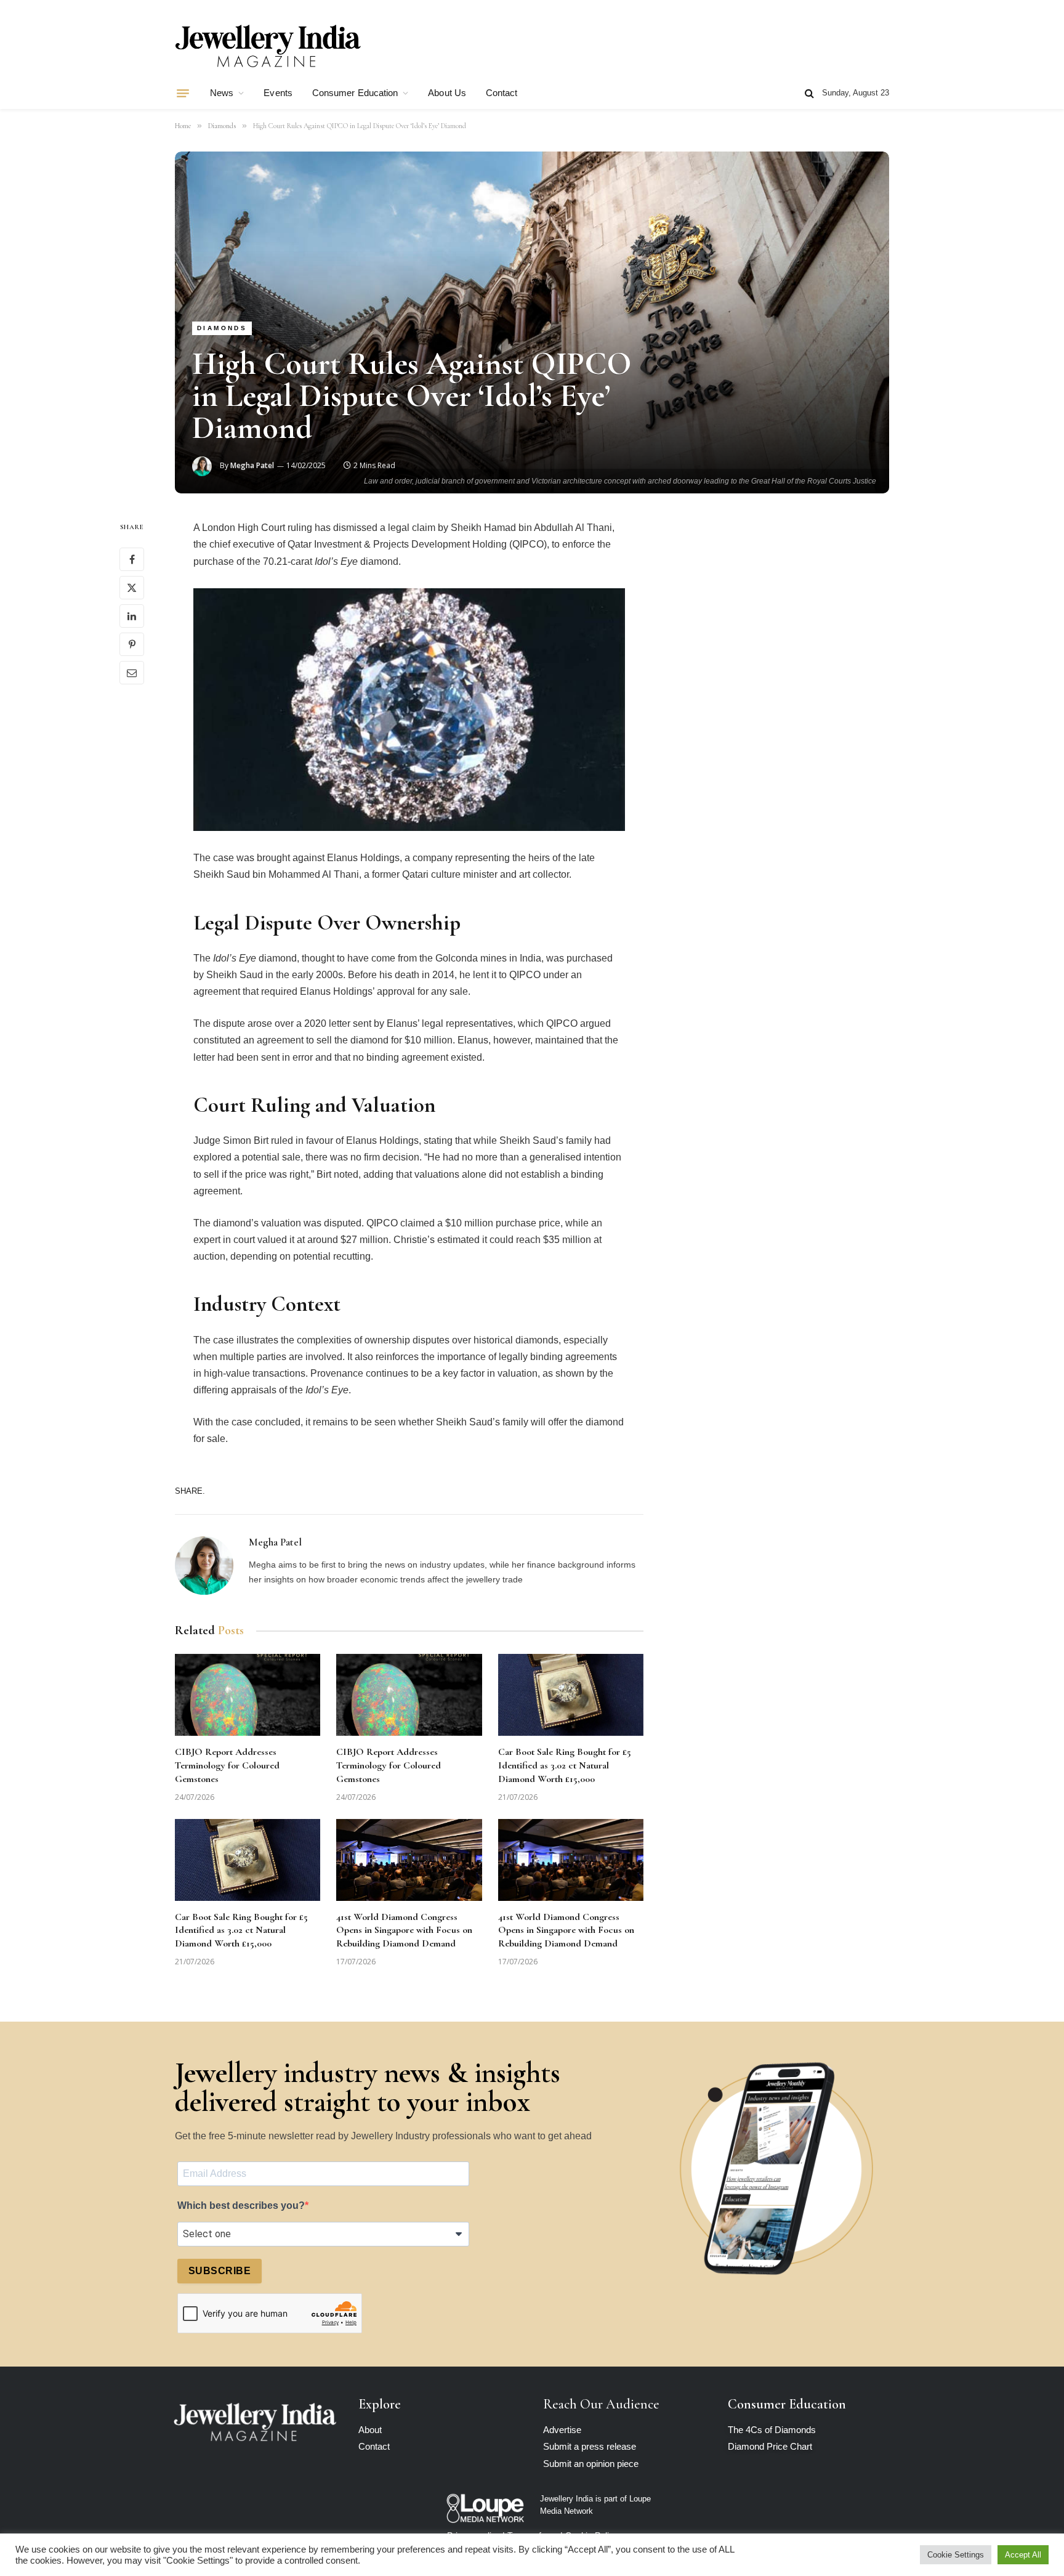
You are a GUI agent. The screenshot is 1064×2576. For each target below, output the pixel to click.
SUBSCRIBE (220, 2271)
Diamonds (222, 328)
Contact (502, 93)
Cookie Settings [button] (956, 2555)
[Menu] (183, 93)
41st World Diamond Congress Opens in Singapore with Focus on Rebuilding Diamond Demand (404, 1930)
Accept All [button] (1023, 2555)
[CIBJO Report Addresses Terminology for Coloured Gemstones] (248, 1695)
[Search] (809, 93)
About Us (447, 93)
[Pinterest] (132, 645)
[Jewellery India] (268, 45)
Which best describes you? (241, 2205)
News (222, 93)
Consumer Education (355, 93)
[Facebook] (132, 560)
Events (278, 93)
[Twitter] (132, 588)
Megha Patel (252, 465)
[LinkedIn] (132, 617)
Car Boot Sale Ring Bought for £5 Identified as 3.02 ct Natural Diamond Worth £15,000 (565, 1765)
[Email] (132, 673)
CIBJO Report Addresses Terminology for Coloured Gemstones (227, 1765)
